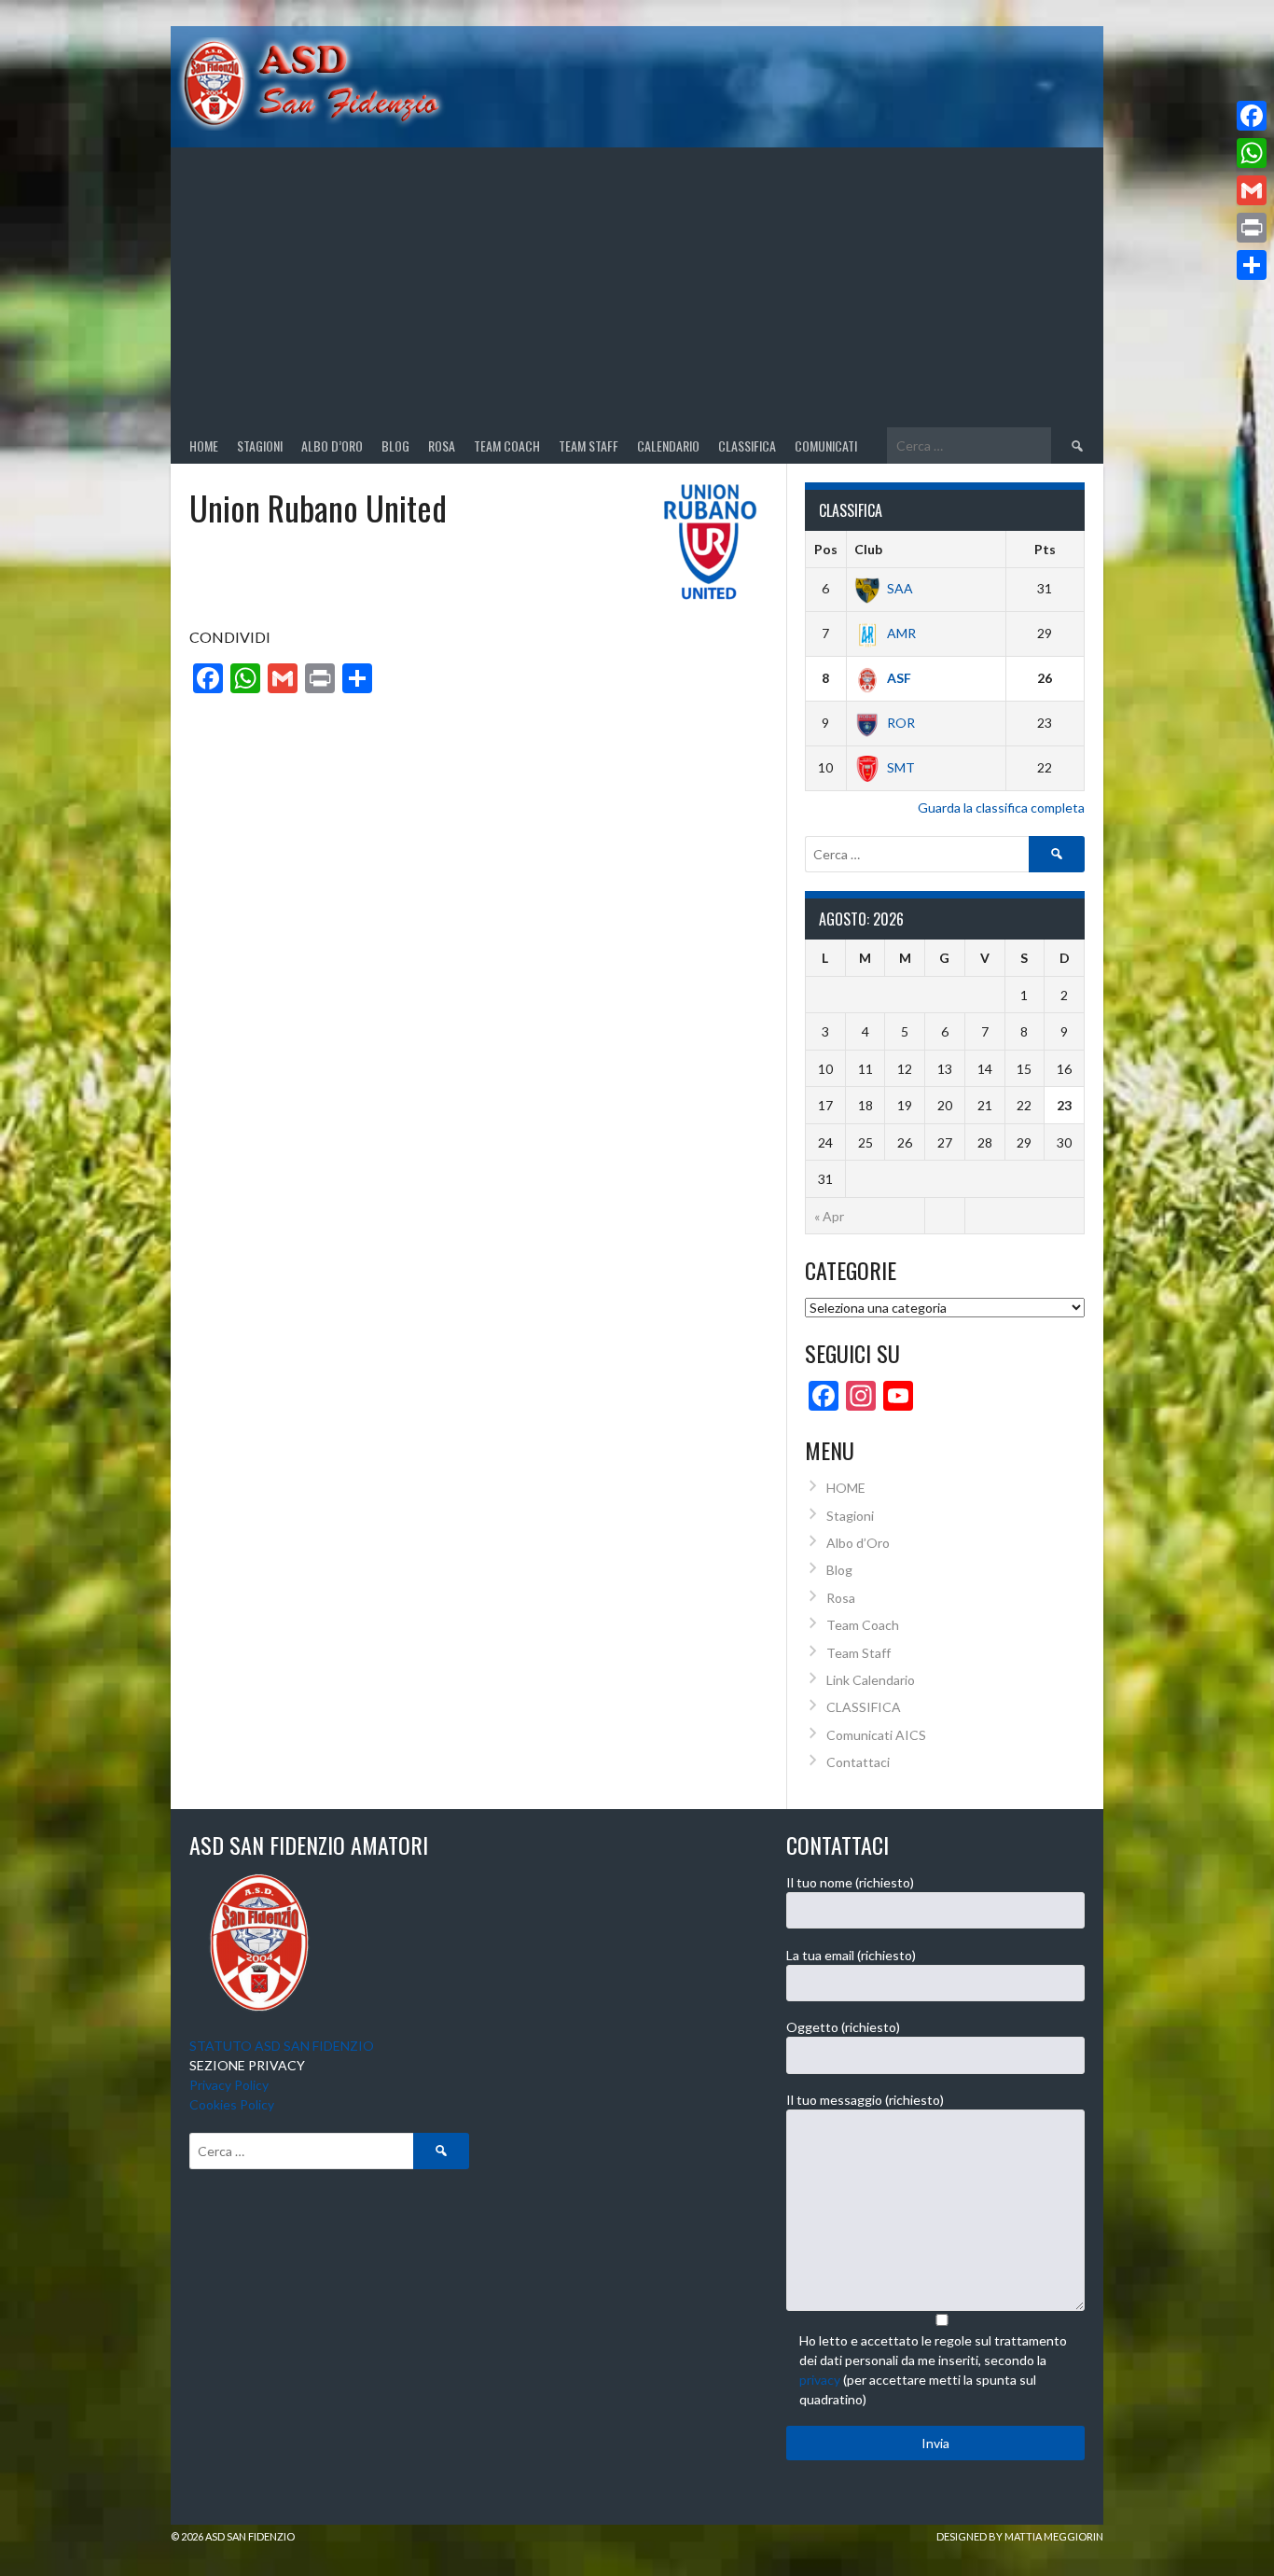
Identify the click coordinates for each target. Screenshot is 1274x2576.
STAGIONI (260, 446)
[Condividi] (1252, 265)
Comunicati (826, 446)
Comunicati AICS (876, 1735)
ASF (899, 678)
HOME (846, 1488)
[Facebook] (1252, 116)
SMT (901, 767)
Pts (1045, 549)
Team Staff (589, 446)
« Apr (829, 1216)
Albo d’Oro (332, 446)
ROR (901, 723)
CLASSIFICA (747, 446)
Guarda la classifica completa (1001, 808)
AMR (901, 633)
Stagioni (850, 1516)
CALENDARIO (668, 446)
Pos (826, 549)
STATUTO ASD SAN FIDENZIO (282, 2046)
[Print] (1252, 228)
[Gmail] (1252, 190)
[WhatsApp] (1252, 153)
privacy (820, 2380)
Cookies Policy (232, 2104)
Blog (395, 446)
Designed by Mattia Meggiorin (1020, 2536)
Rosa (442, 446)
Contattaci (858, 1762)
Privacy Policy (229, 2085)
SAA (900, 588)
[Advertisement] (637, 287)
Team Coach (507, 446)
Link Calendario (871, 1680)
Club (868, 549)
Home (204, 446)
